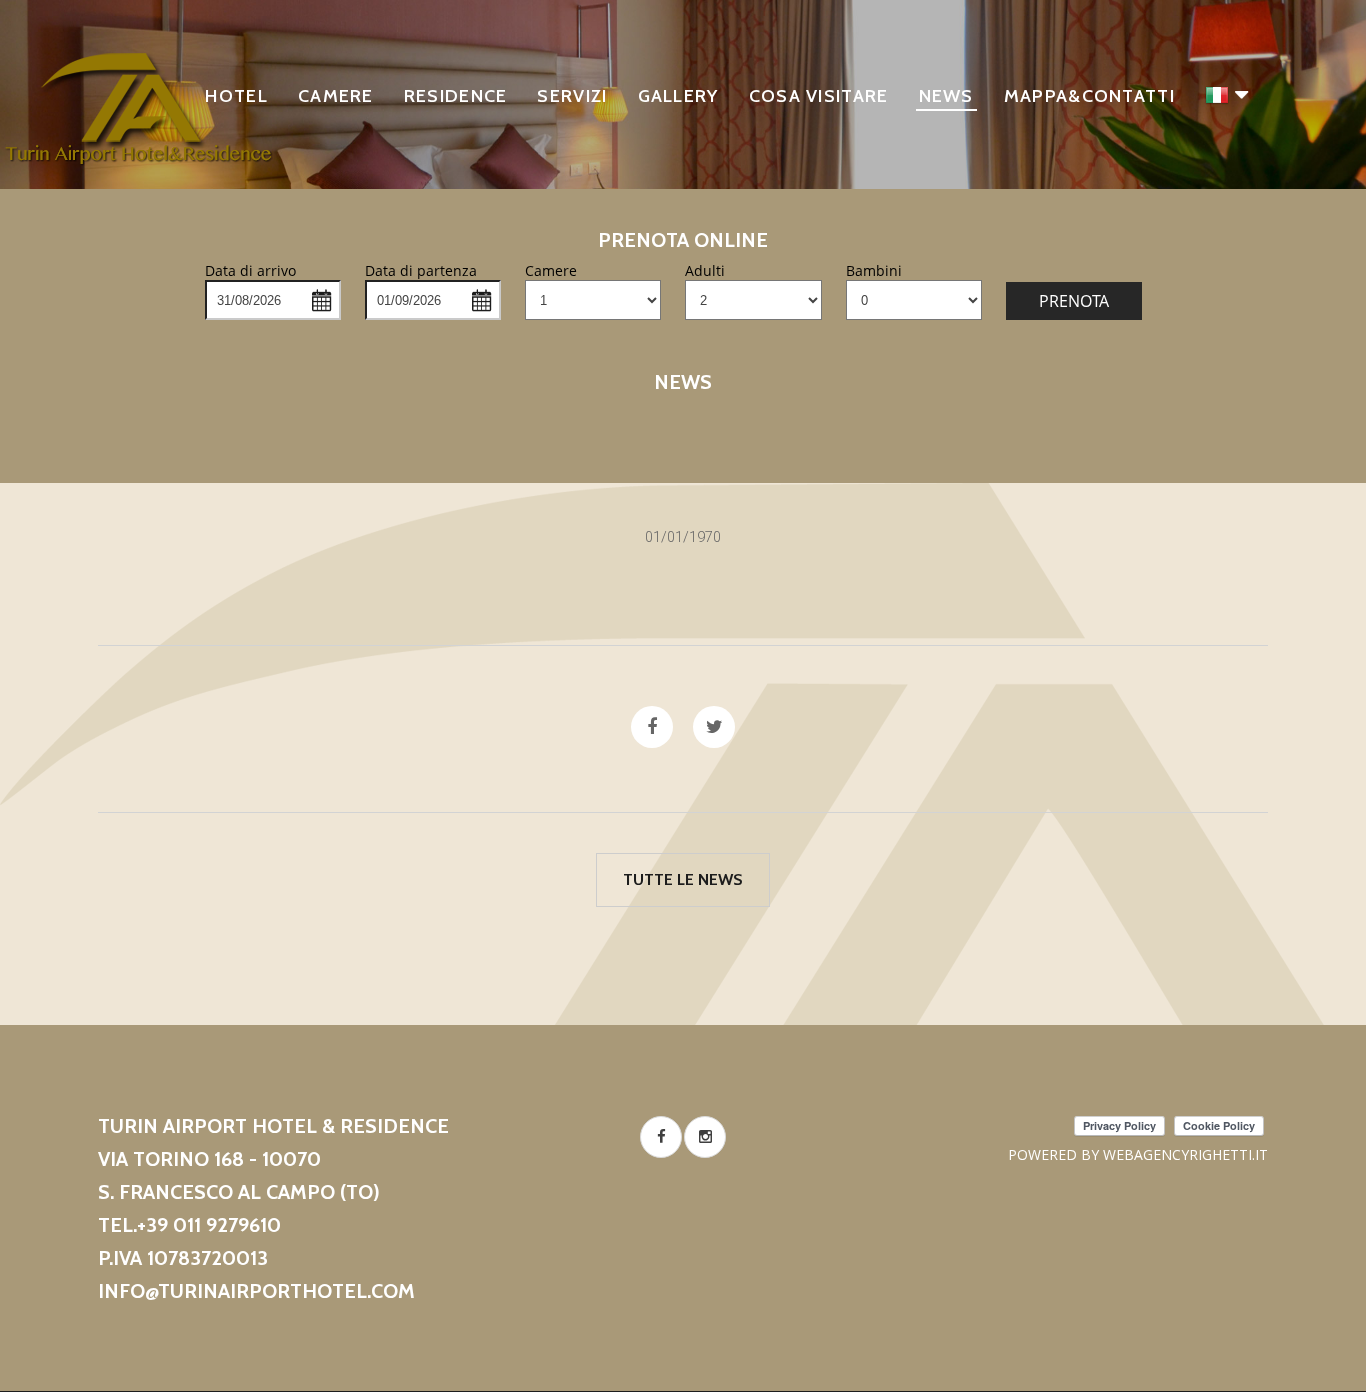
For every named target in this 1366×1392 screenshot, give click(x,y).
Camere (336, 96)
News (946, 96)
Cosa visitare (819, 96)
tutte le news (683, 879)
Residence (456, 96)
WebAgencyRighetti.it (1185, 1154)
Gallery (678, 96)
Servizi (572, 96)
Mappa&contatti (1089, 96)
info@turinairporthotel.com (256, 1291)
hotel (236, 96)
